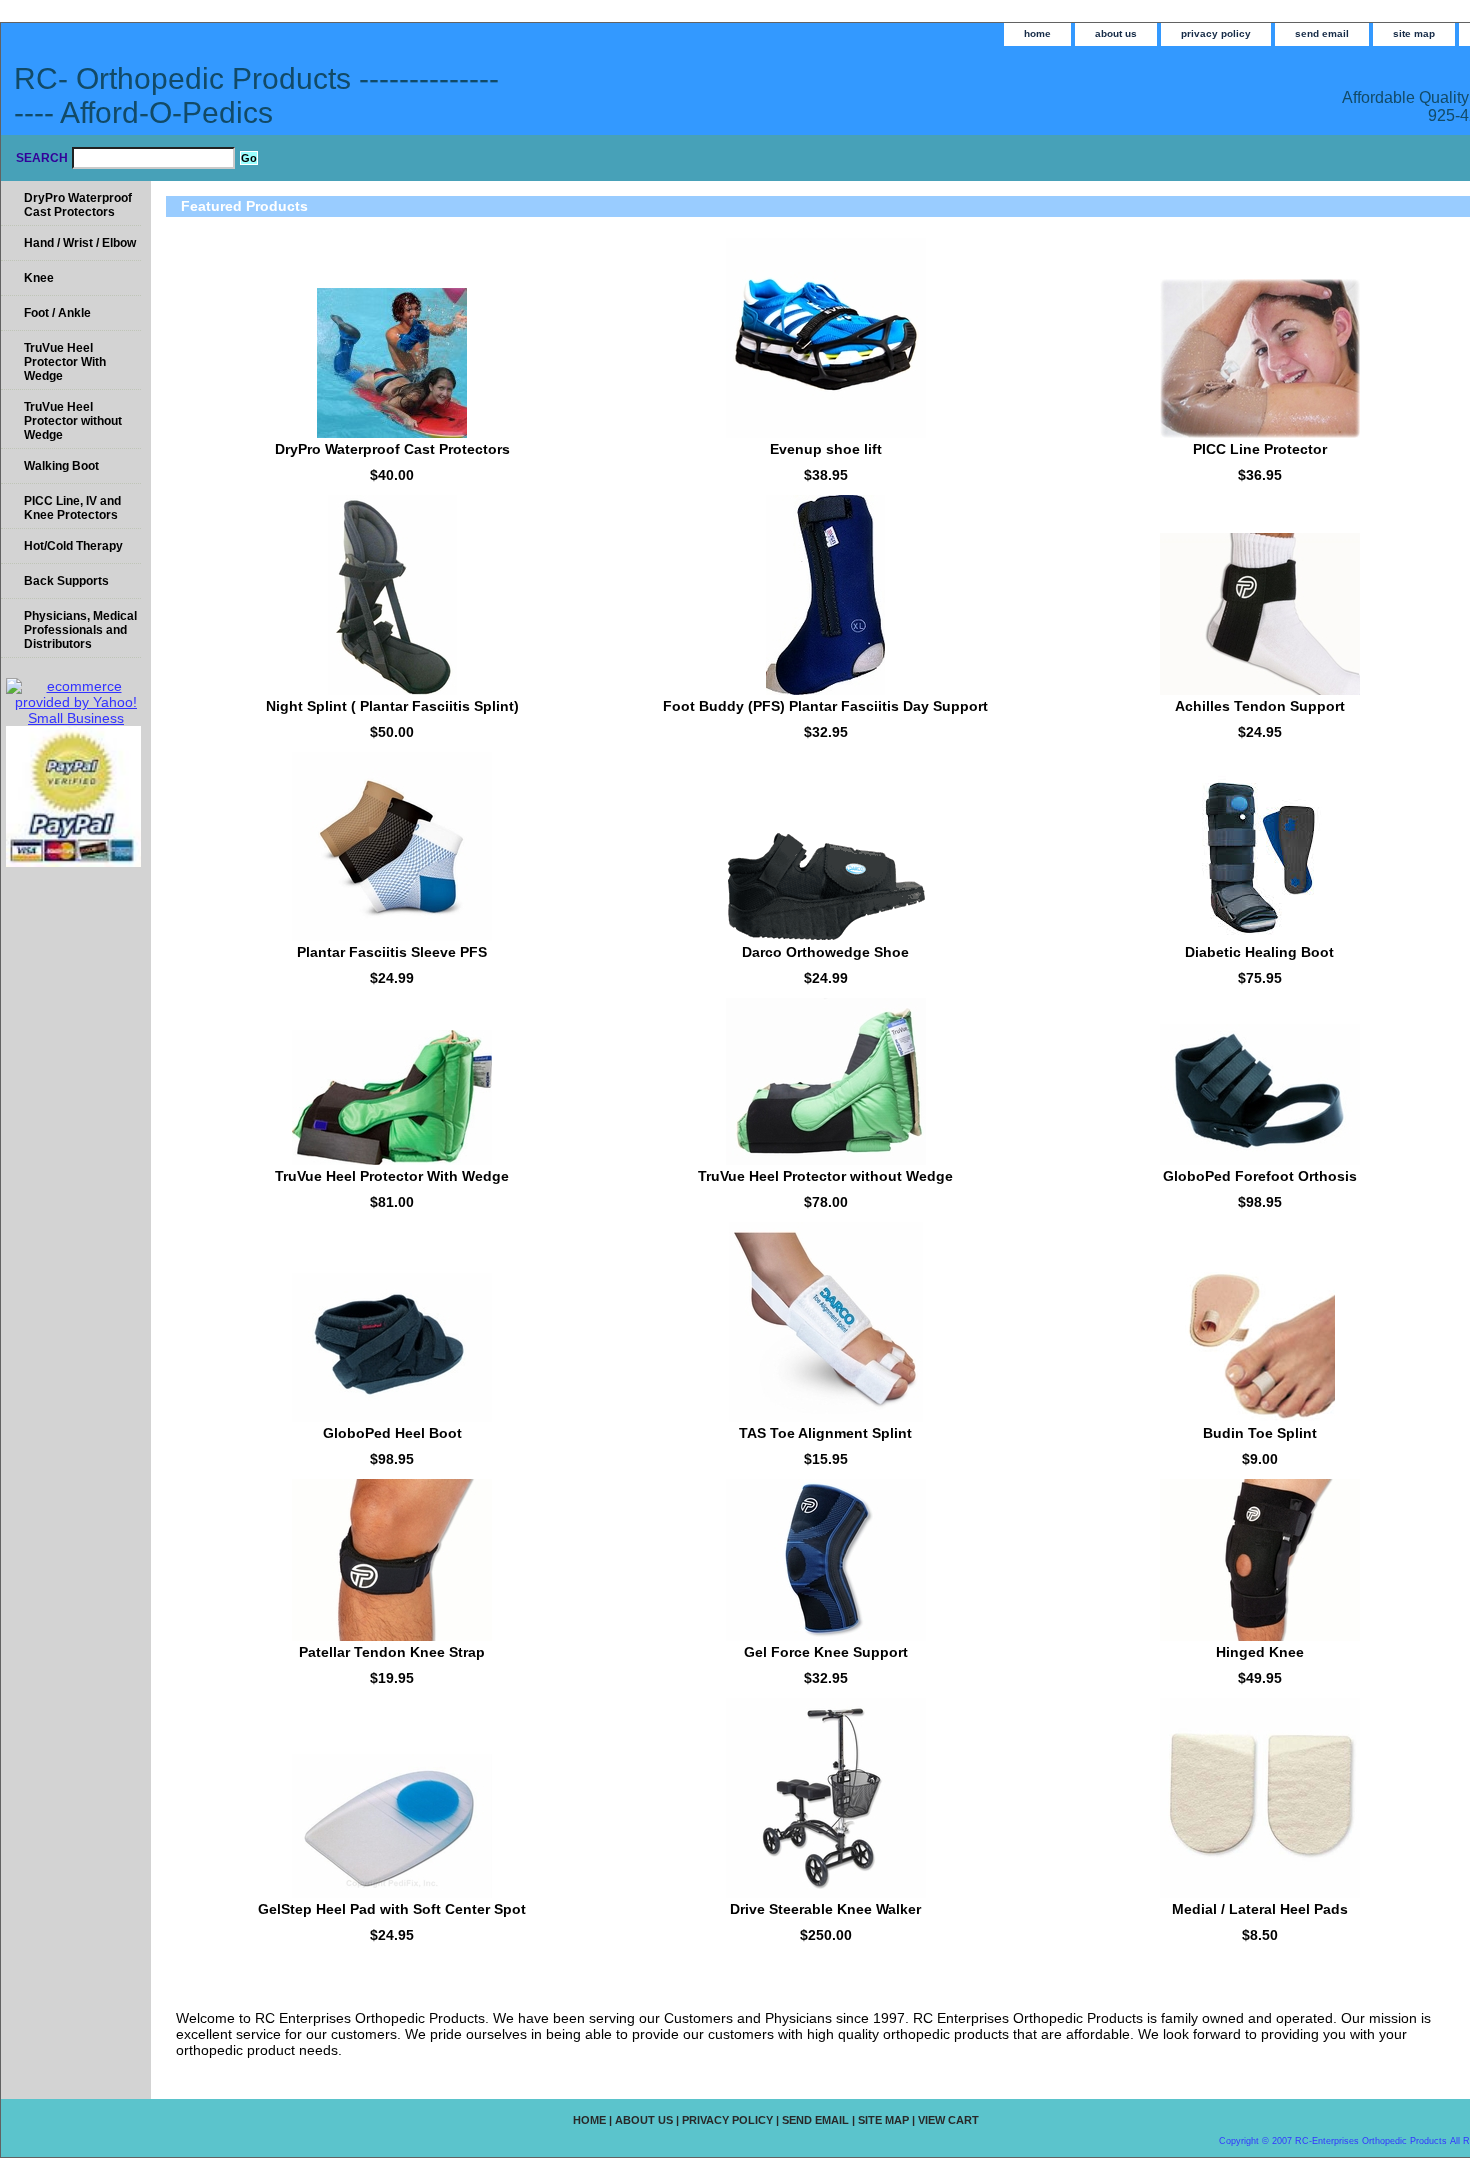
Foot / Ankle (57, 313)
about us (1116, 33)
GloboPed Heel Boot (392, 1433)
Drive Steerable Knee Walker (825, 1909)
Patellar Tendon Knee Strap (392, 1652)
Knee (39, 278)
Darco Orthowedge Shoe (825, 952)
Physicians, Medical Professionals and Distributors (80, 630)
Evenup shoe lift (826, 449)
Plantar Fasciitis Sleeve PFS (392, 952)
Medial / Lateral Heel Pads (1260, 1909)
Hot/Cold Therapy (73, 546)
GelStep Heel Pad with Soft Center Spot (392, 1909)
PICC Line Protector (1260, 449)
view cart (948, 2120)
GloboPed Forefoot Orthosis (1260, 1176)
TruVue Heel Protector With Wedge (392, 1176)
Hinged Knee (1260, 1652)
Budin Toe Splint (1260, 1433)
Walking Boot (61, 466)
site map (1414, 33)
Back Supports (66, 581)
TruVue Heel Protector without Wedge (825, 1176)
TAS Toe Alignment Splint (825, 1433)
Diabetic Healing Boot (1259, 952)
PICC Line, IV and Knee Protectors (72, 508)
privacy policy (1216, 33)
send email (1322, 33)
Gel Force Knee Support (826, 1652)
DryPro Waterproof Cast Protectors (392, 449)
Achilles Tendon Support (1260, 706)
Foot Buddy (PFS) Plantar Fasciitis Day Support (825, 706)
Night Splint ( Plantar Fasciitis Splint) (392, 706)
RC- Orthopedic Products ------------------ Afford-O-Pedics (256, 95)
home (1037, 33)
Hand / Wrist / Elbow (80, 243)
